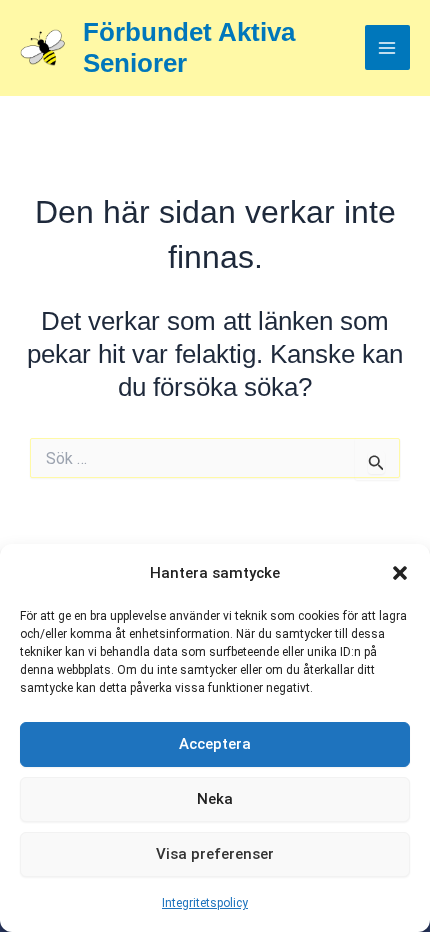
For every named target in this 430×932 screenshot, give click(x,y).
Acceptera (215, 744)
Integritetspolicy (205, 903)
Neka (215, 799)
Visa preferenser (215, 854)
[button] (400, 573)
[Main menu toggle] (388, 48)
